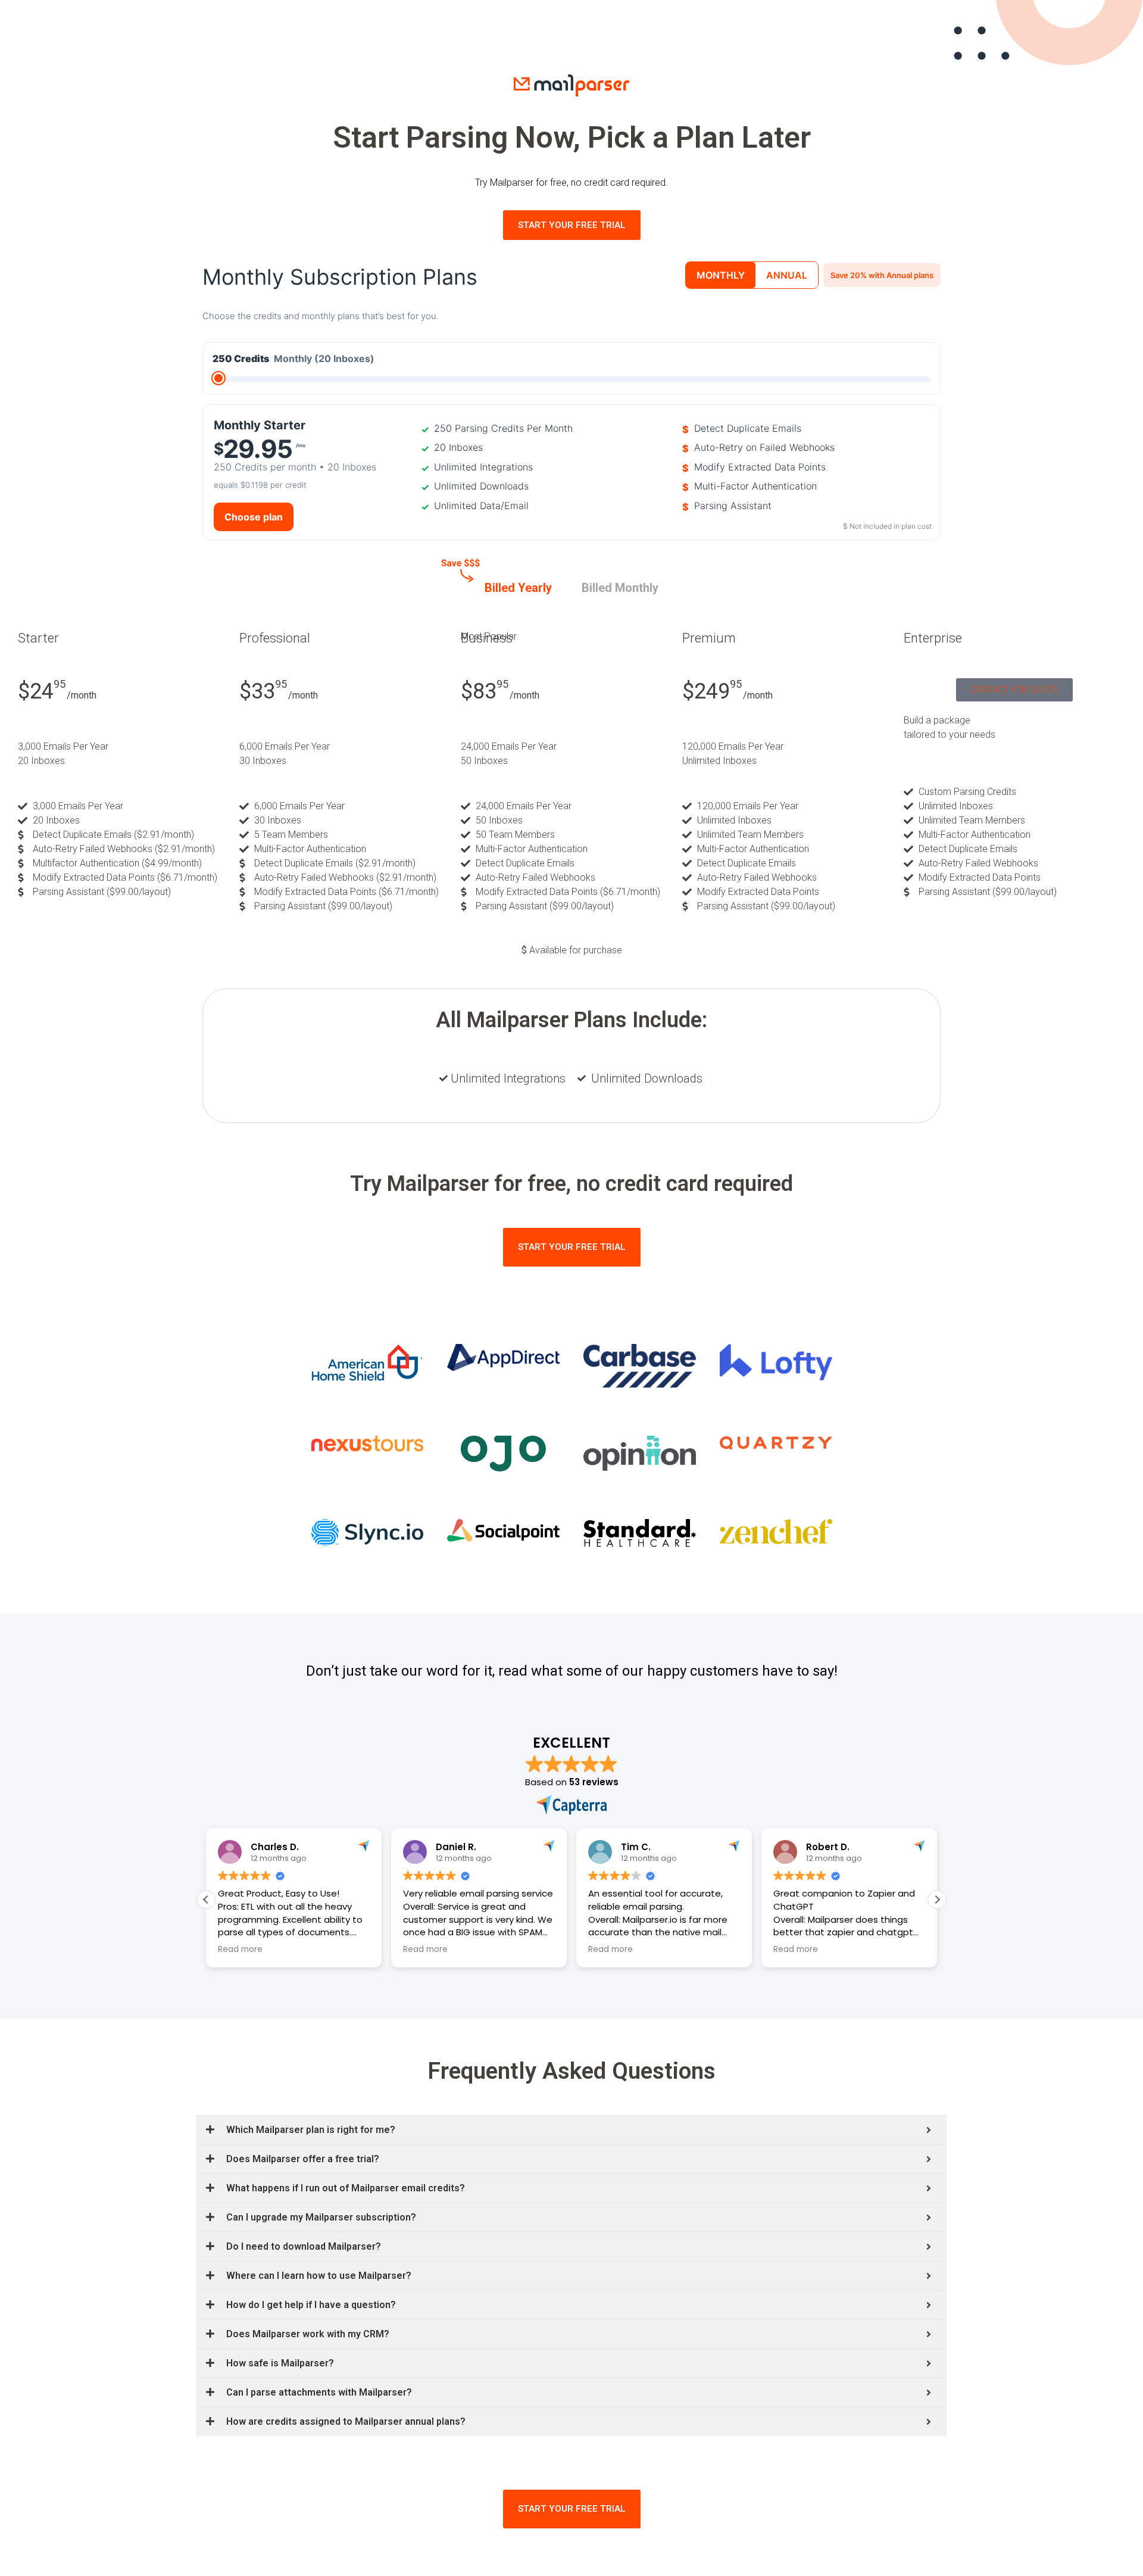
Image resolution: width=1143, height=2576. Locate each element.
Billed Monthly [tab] (620, 588)
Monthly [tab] (721, 275)
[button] (937, 1900)
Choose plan (254, 517)
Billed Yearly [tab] (518, 588)
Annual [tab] (787, 275)
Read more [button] (240, 1950)
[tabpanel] (571, 765)
